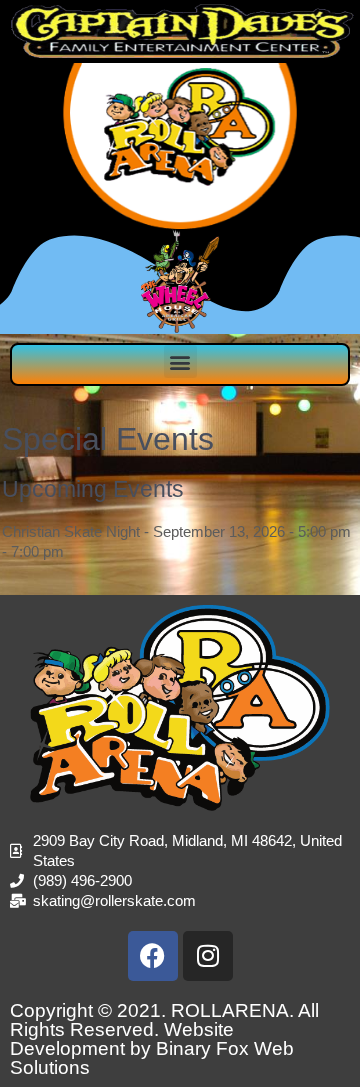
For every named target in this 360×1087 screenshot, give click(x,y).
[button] (180, 361)
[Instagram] (208, 956)
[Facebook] (153, 956)
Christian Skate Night (71, 531)
